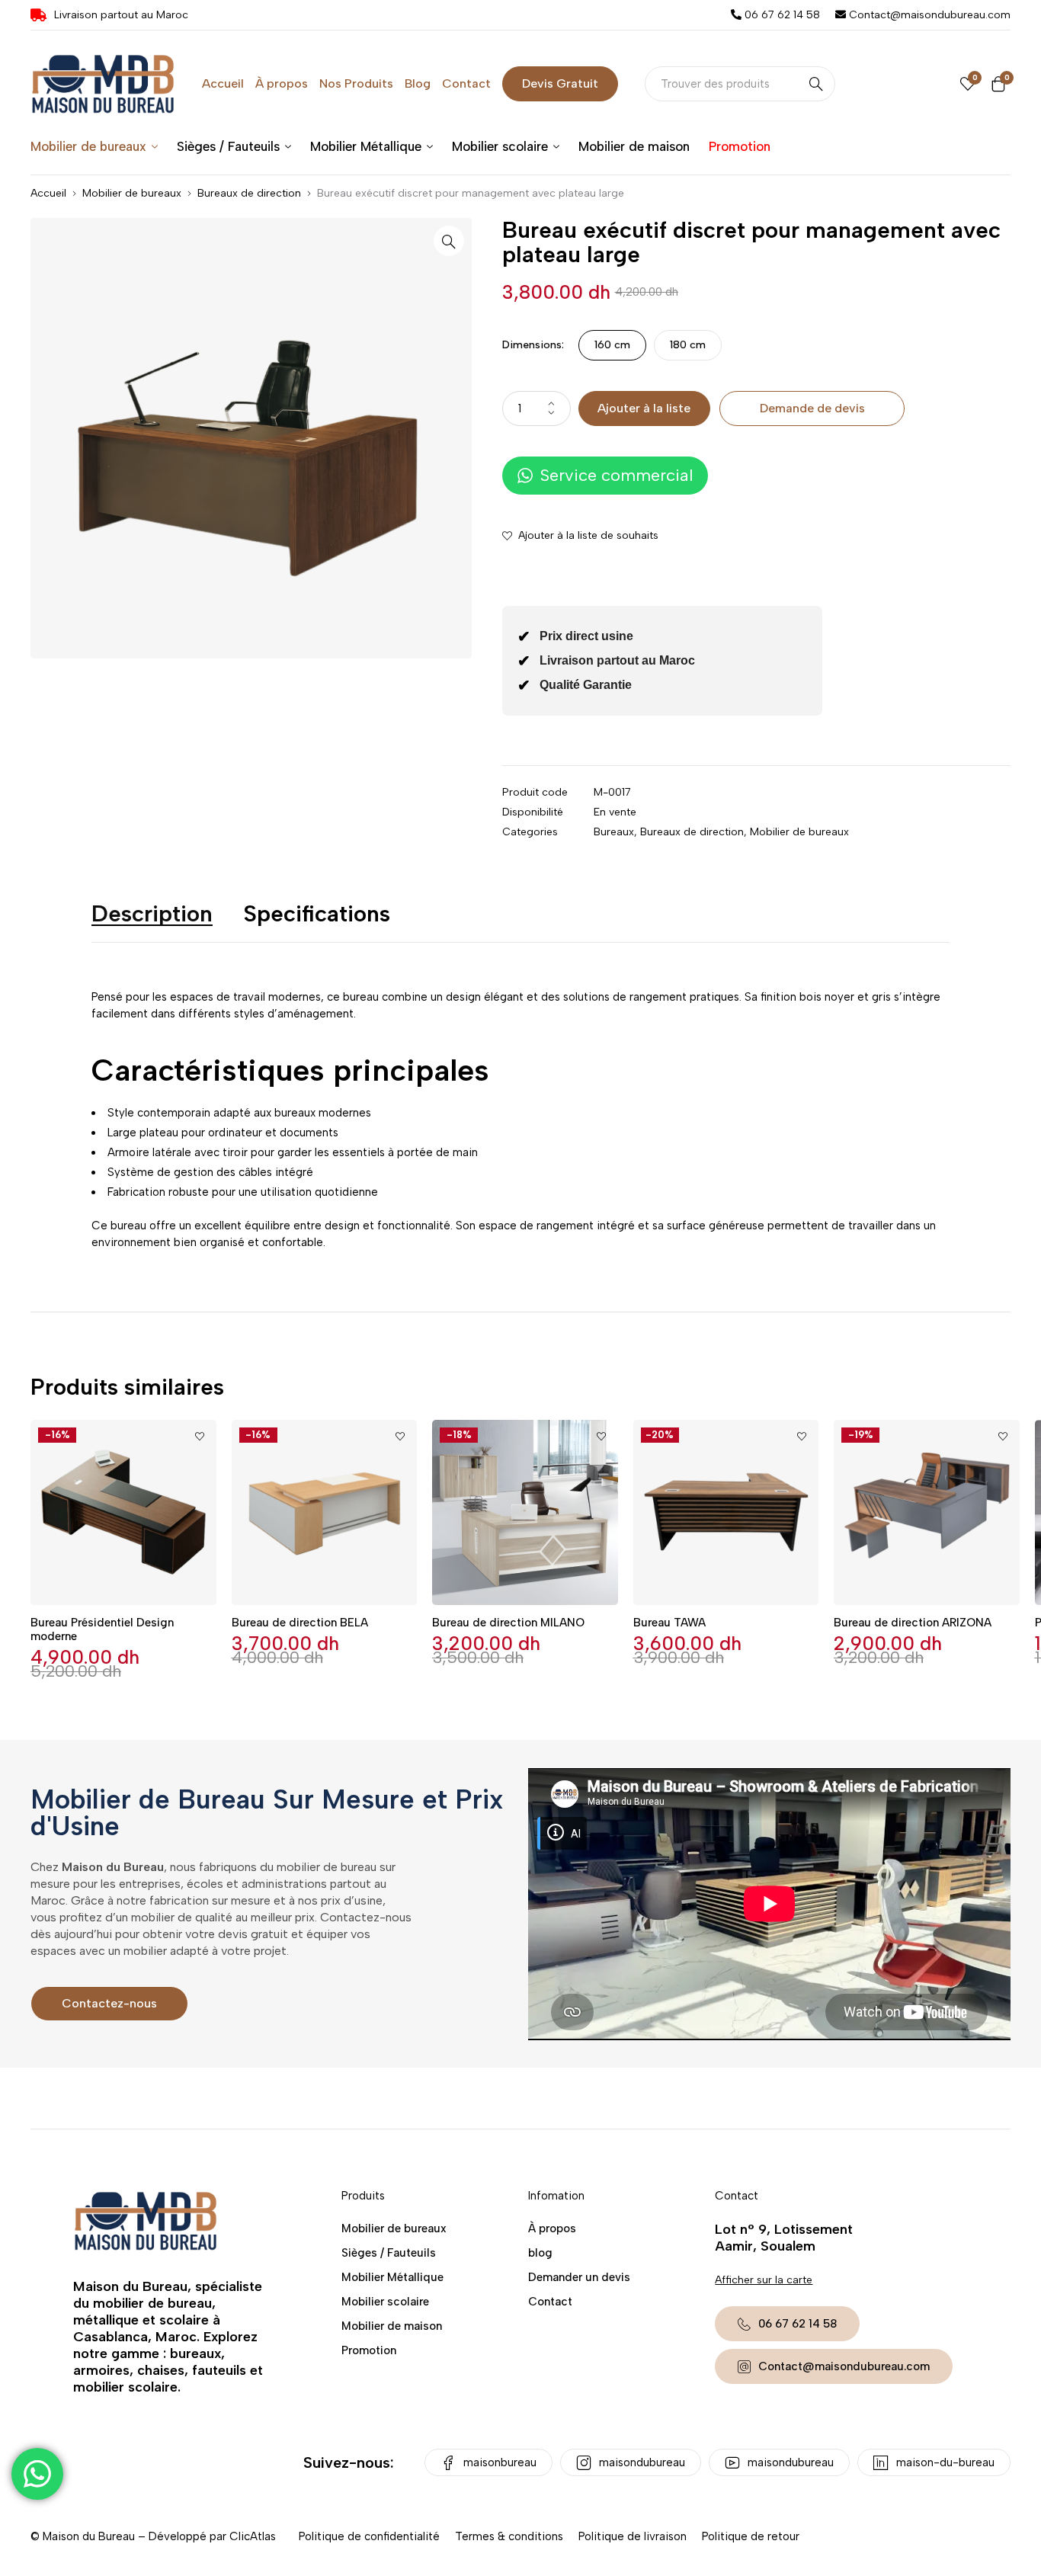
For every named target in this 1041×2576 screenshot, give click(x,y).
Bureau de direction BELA (300, 1623)
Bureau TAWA (669, 1623)
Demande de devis (812, 408)
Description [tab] (152, 913)
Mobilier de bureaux (132, 193)
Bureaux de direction (249, 193)
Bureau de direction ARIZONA (913, 1623)
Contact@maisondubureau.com (928, 15)
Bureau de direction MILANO (508, 1623)
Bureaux (614, 832)
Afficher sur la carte (764, 2280)
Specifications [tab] (317, 913)
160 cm (612, 345)
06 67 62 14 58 (781, 15)
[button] (449, 241)
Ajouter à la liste (644, 408)
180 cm (688, 345)
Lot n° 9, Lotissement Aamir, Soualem (784, 2238)
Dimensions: (533, 345)
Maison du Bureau (89, 2536)
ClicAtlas (253, 2536)
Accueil (48, 193)
